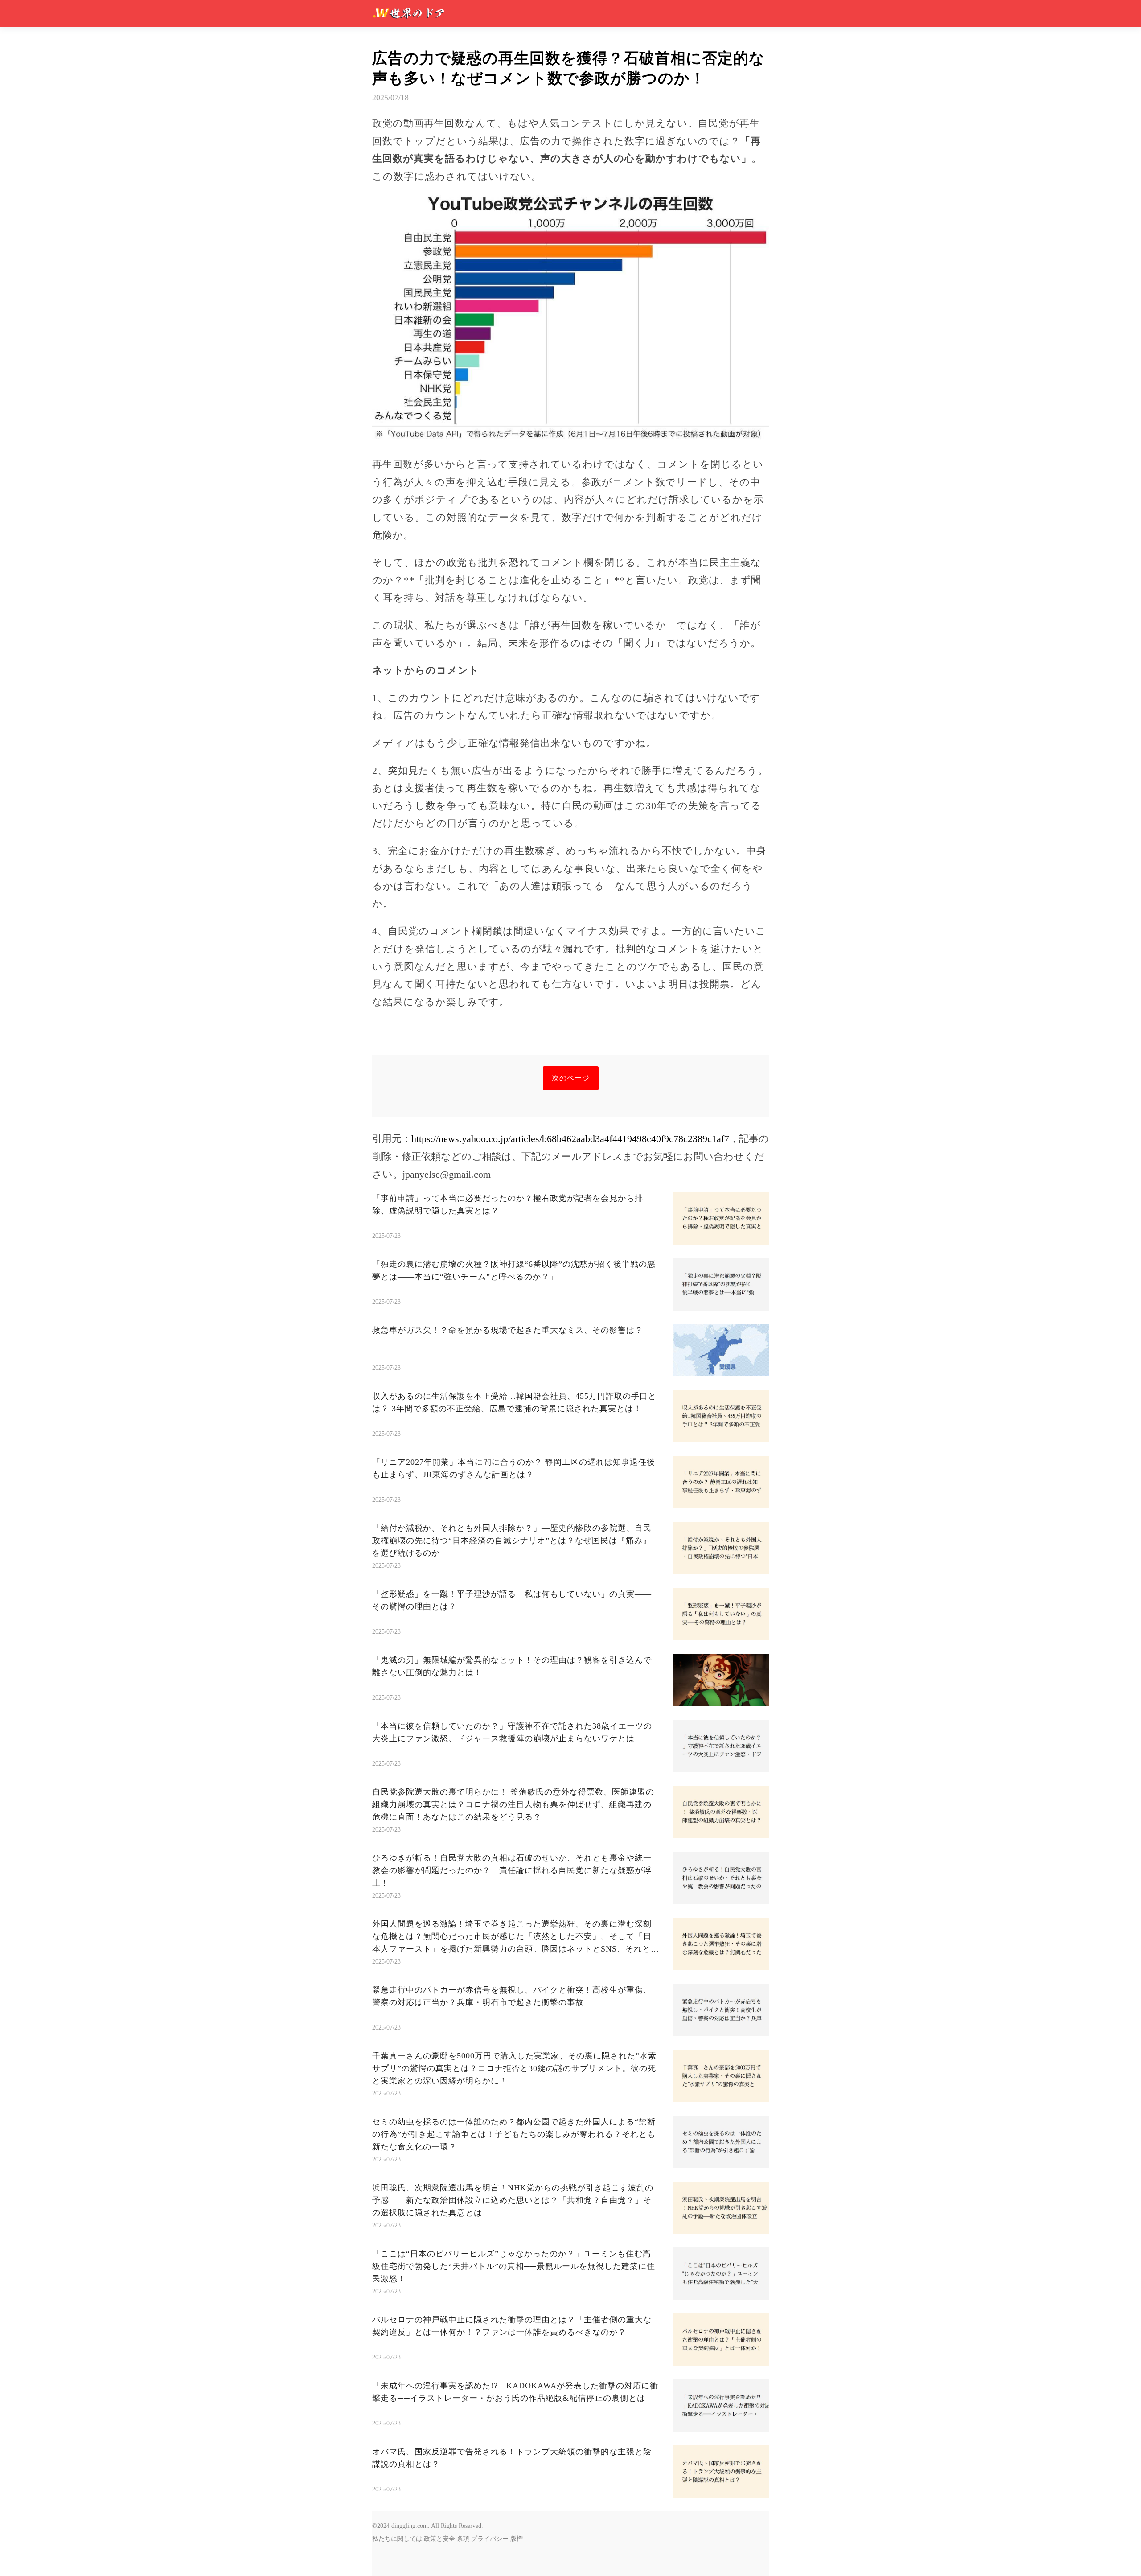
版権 (517, 2539)
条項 (463, 2539)
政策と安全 (439, 2539)
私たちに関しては (397, 2539)
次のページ (571, 1078)
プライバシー (490, 2539)
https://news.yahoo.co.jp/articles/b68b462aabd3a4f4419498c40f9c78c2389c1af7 (570, 1139)
